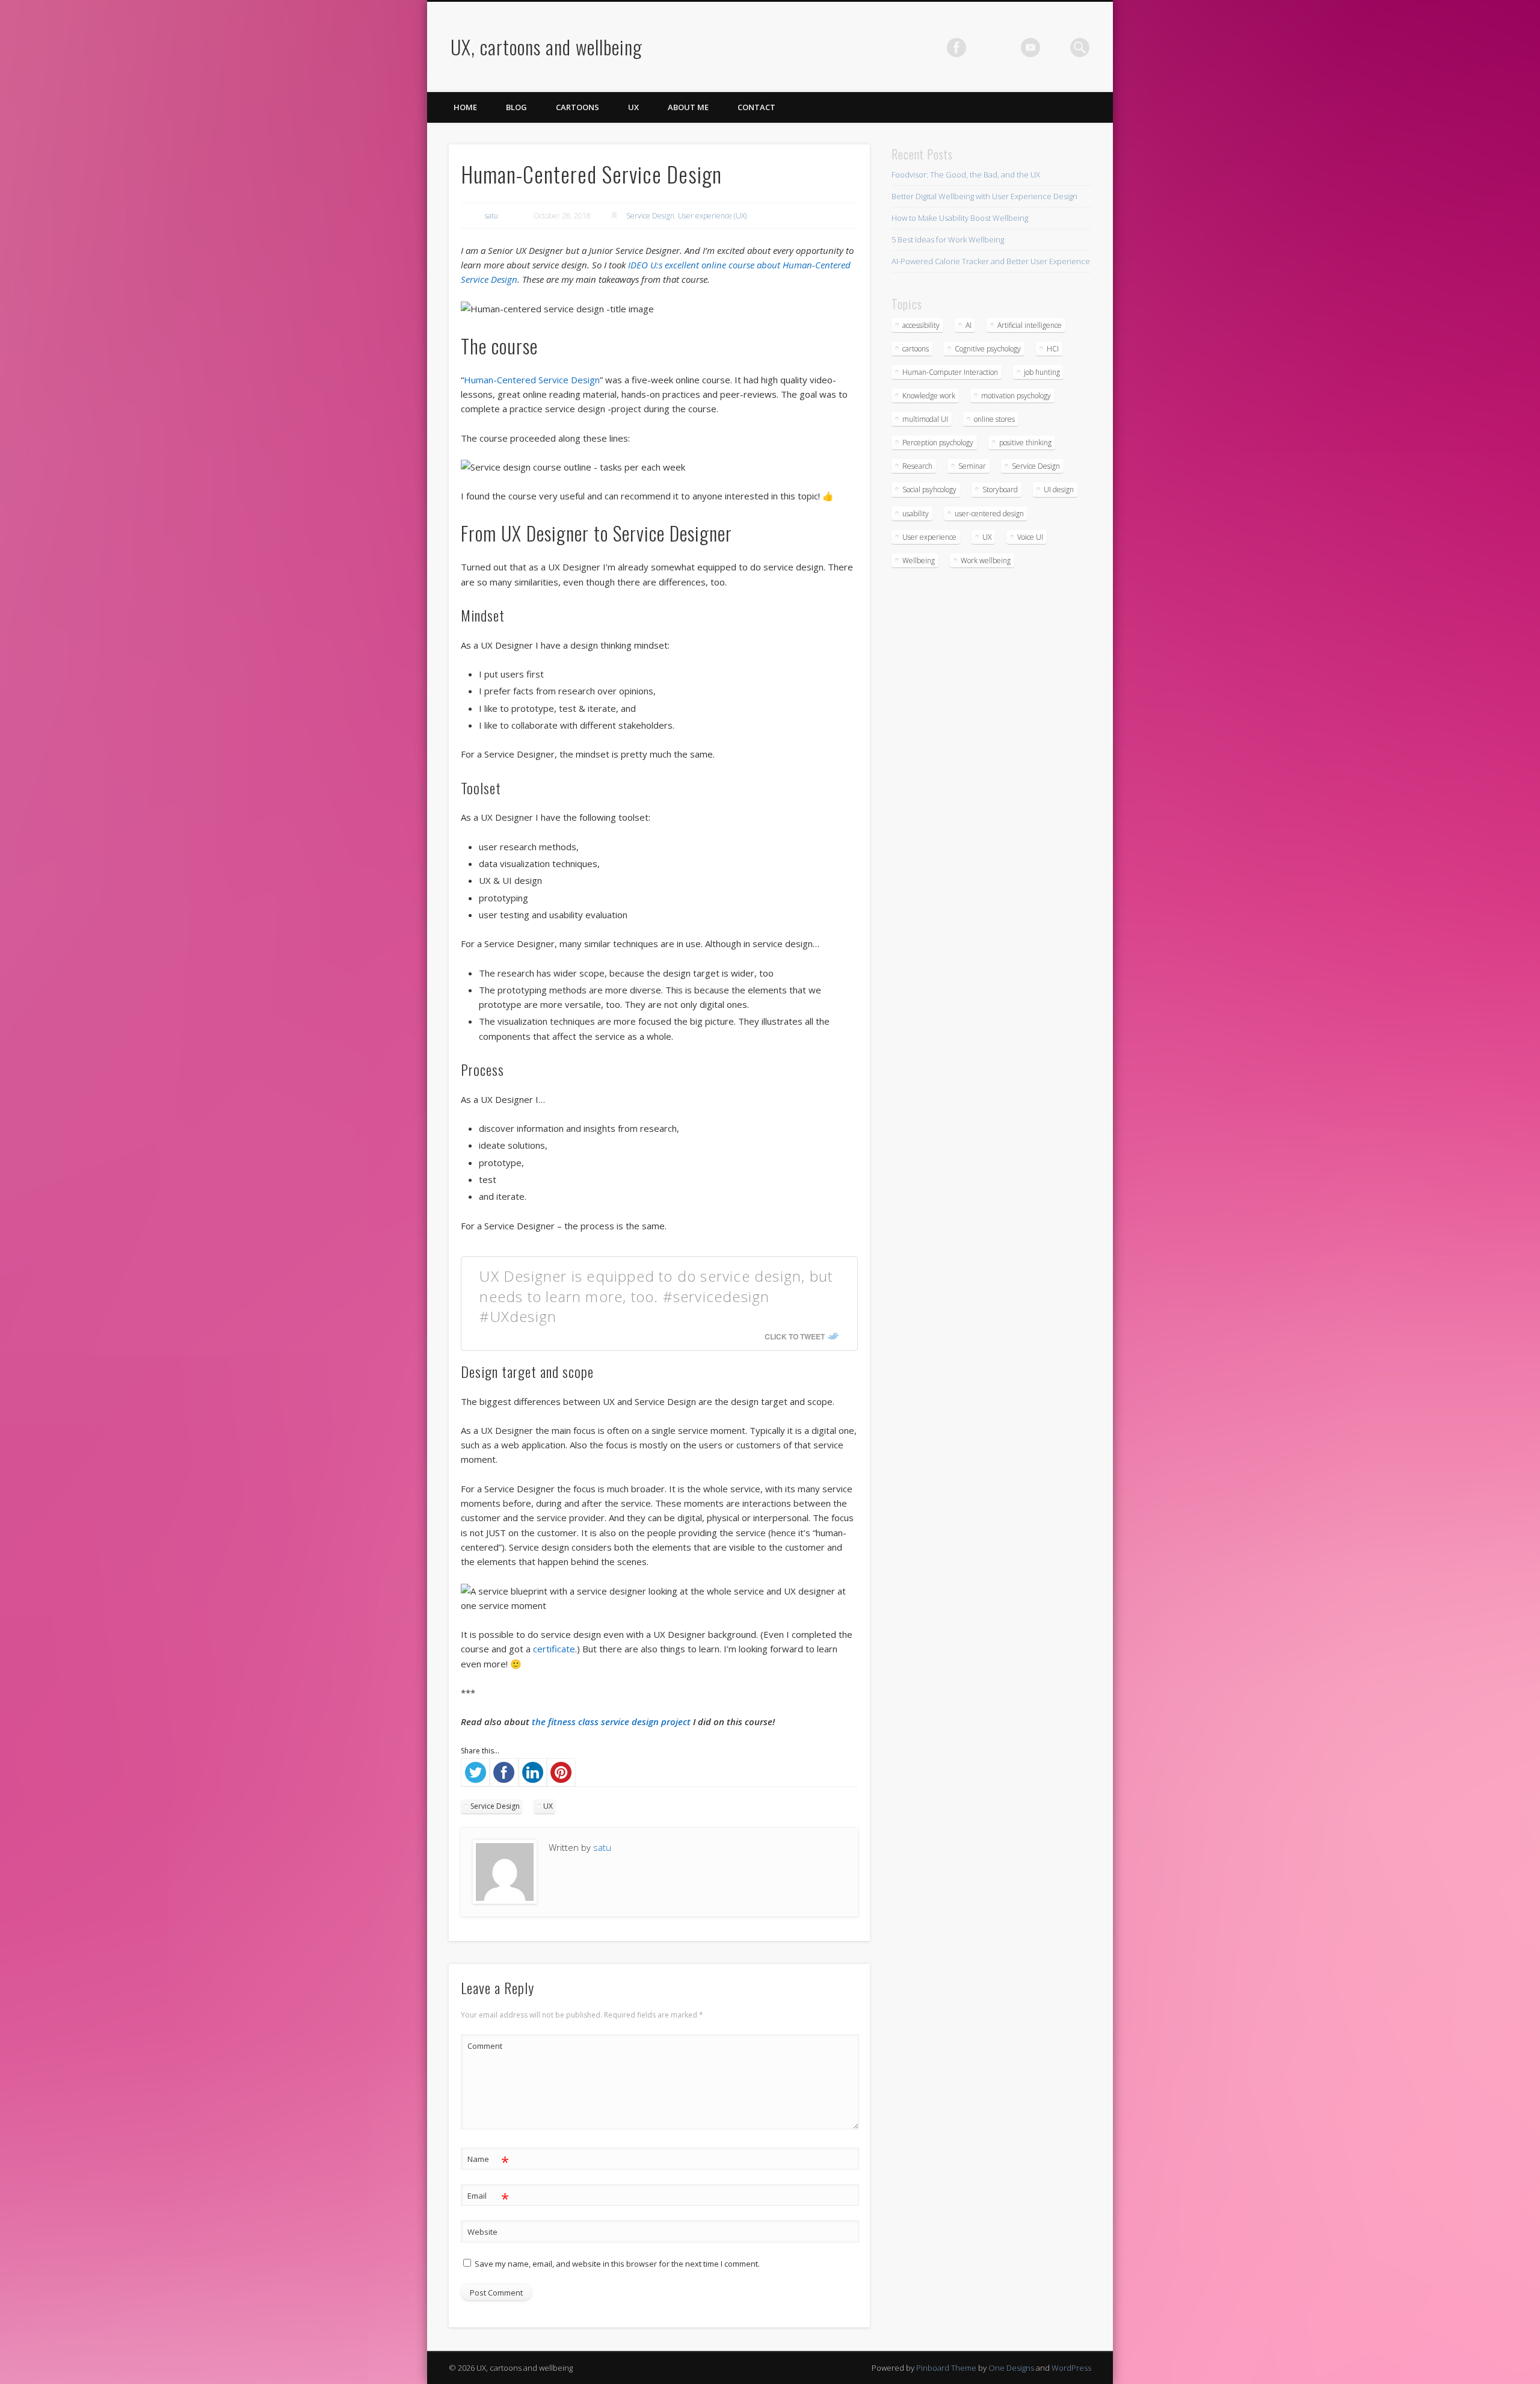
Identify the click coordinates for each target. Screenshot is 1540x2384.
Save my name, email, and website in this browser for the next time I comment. (617, 2264)
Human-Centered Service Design (532, 380)
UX (633, 107)
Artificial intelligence (1030, 325)
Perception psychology (938, 443)
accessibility (921, 325)
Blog (516, 107)
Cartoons (577, 107)
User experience (929, 537)
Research (917, 466)
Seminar (972, 466)
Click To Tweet (795, 1336)
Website (482, 2232)
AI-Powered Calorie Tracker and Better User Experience (991, 261)
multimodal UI (925, 419)
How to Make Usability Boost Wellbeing (960, 218)
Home (465, 107)
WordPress (1071, 2368)
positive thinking (1025, 443)
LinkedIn (1055, 48)
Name (488, 2161)
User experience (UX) (712, 216)
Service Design (650, 216)
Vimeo (1030, 48)
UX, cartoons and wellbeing (547, 47)
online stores (994, 419)
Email (488, 2197)
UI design (1059, 489)
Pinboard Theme (946, 2368)
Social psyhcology (929, 489)
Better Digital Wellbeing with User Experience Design (984, 196)
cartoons (916, 349)
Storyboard (1000, 489)
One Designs (1011, 2368)
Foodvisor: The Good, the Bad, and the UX (966, 174)
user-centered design (989, 514)
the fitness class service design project (611, 1722)
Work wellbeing (986, 560)
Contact (756, 107)
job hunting (1042, 372)
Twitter (981, 48)
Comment (485, 2046)
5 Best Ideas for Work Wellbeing (948, 239)
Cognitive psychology (988, 349)
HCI (1053, 349)
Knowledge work (929, 396)
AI (969, 325)
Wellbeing (919, 560)
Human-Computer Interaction (950, 372)
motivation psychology (1016, 396)
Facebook (956, 48)
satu (491, 216)
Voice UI (1030, 537)
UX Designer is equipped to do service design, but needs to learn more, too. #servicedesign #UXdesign (656, 1296)
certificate (554, 1649)
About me (688, 107)
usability (916, 514)
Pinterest (1006, 48)
